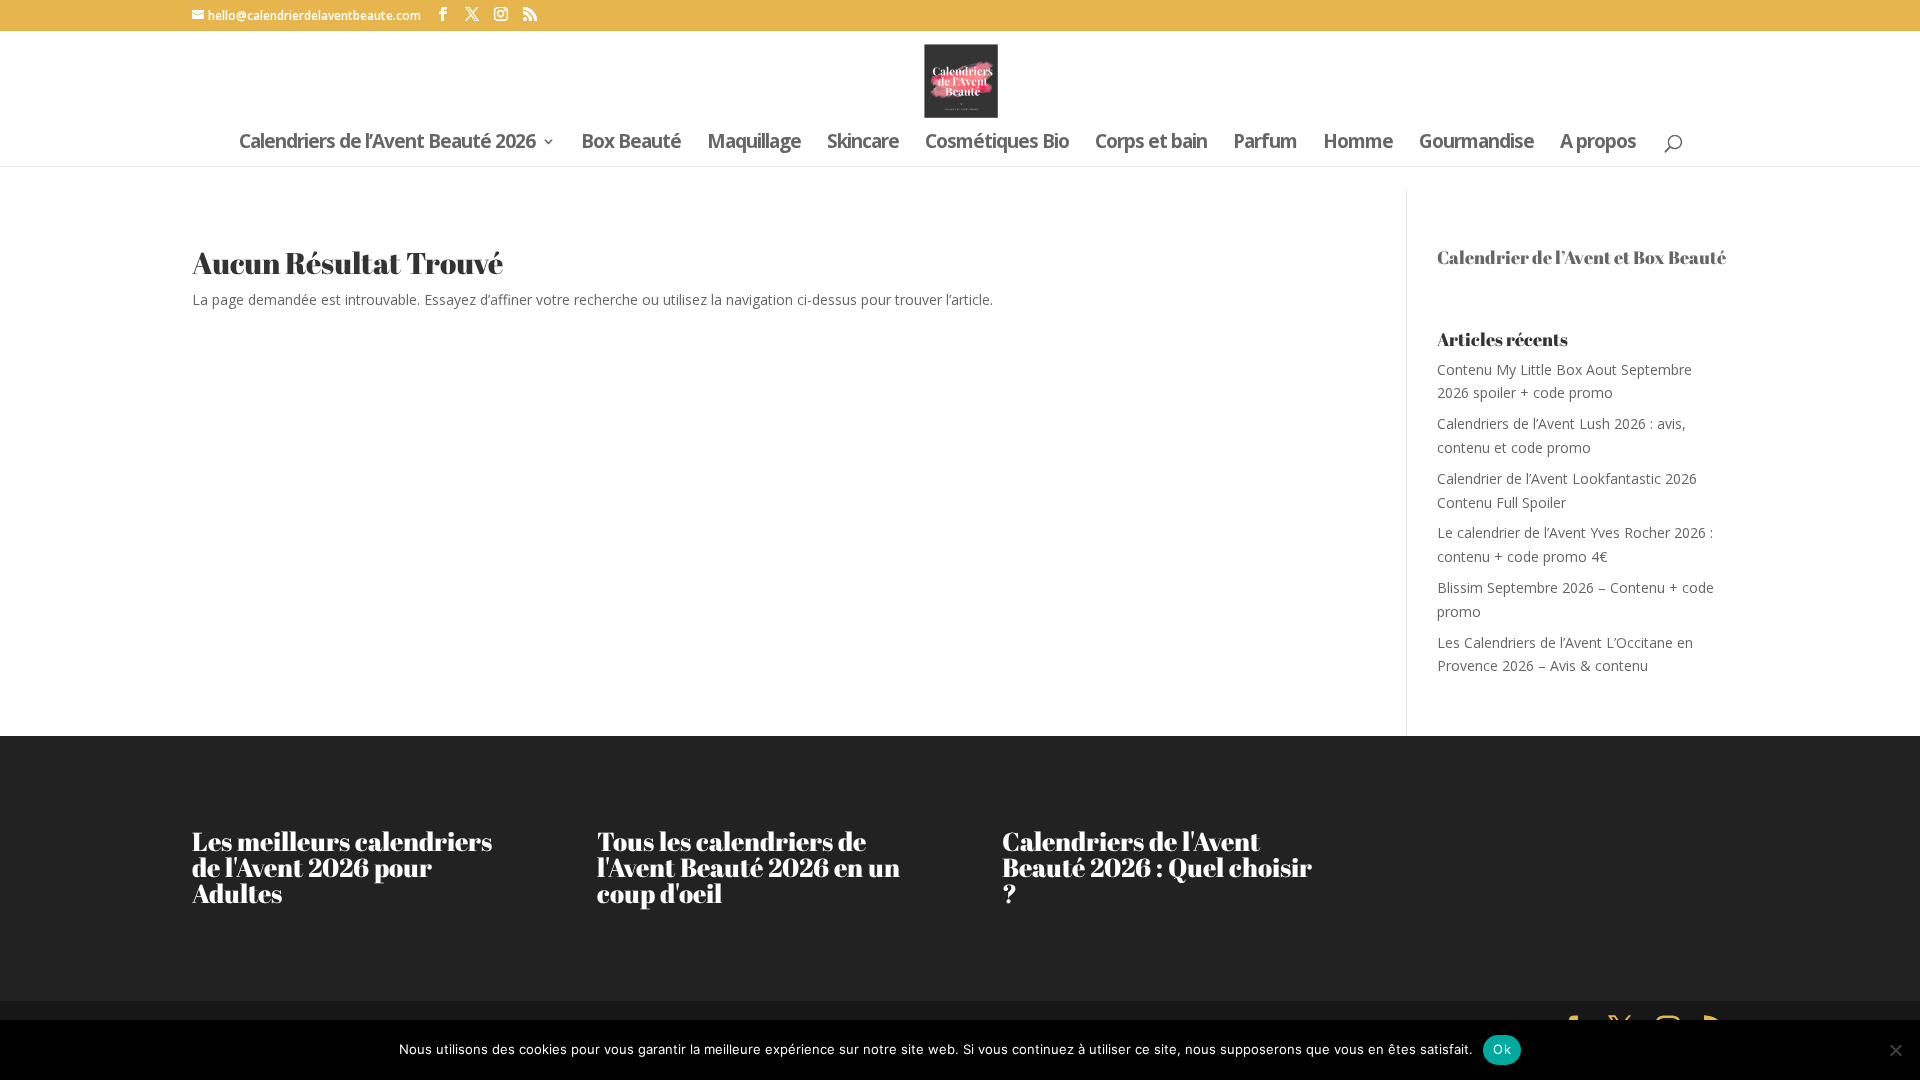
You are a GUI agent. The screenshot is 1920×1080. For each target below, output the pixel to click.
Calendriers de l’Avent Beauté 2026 (387, 144)
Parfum (1265, 144)
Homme (1358, 144)
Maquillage (754, 144)
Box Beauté (631, 144)
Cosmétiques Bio (997, 144)
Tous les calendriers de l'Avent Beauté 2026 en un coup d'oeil (748, 867)
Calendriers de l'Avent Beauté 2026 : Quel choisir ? (1157, 867)
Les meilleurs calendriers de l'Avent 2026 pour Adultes (342, 867)
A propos (1598, 144)
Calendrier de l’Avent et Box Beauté (1581, 257)
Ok (1502, 1049)
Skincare (863, 144)
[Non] (1895, 1050)
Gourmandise (1476, 144)
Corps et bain (1151, 144)
